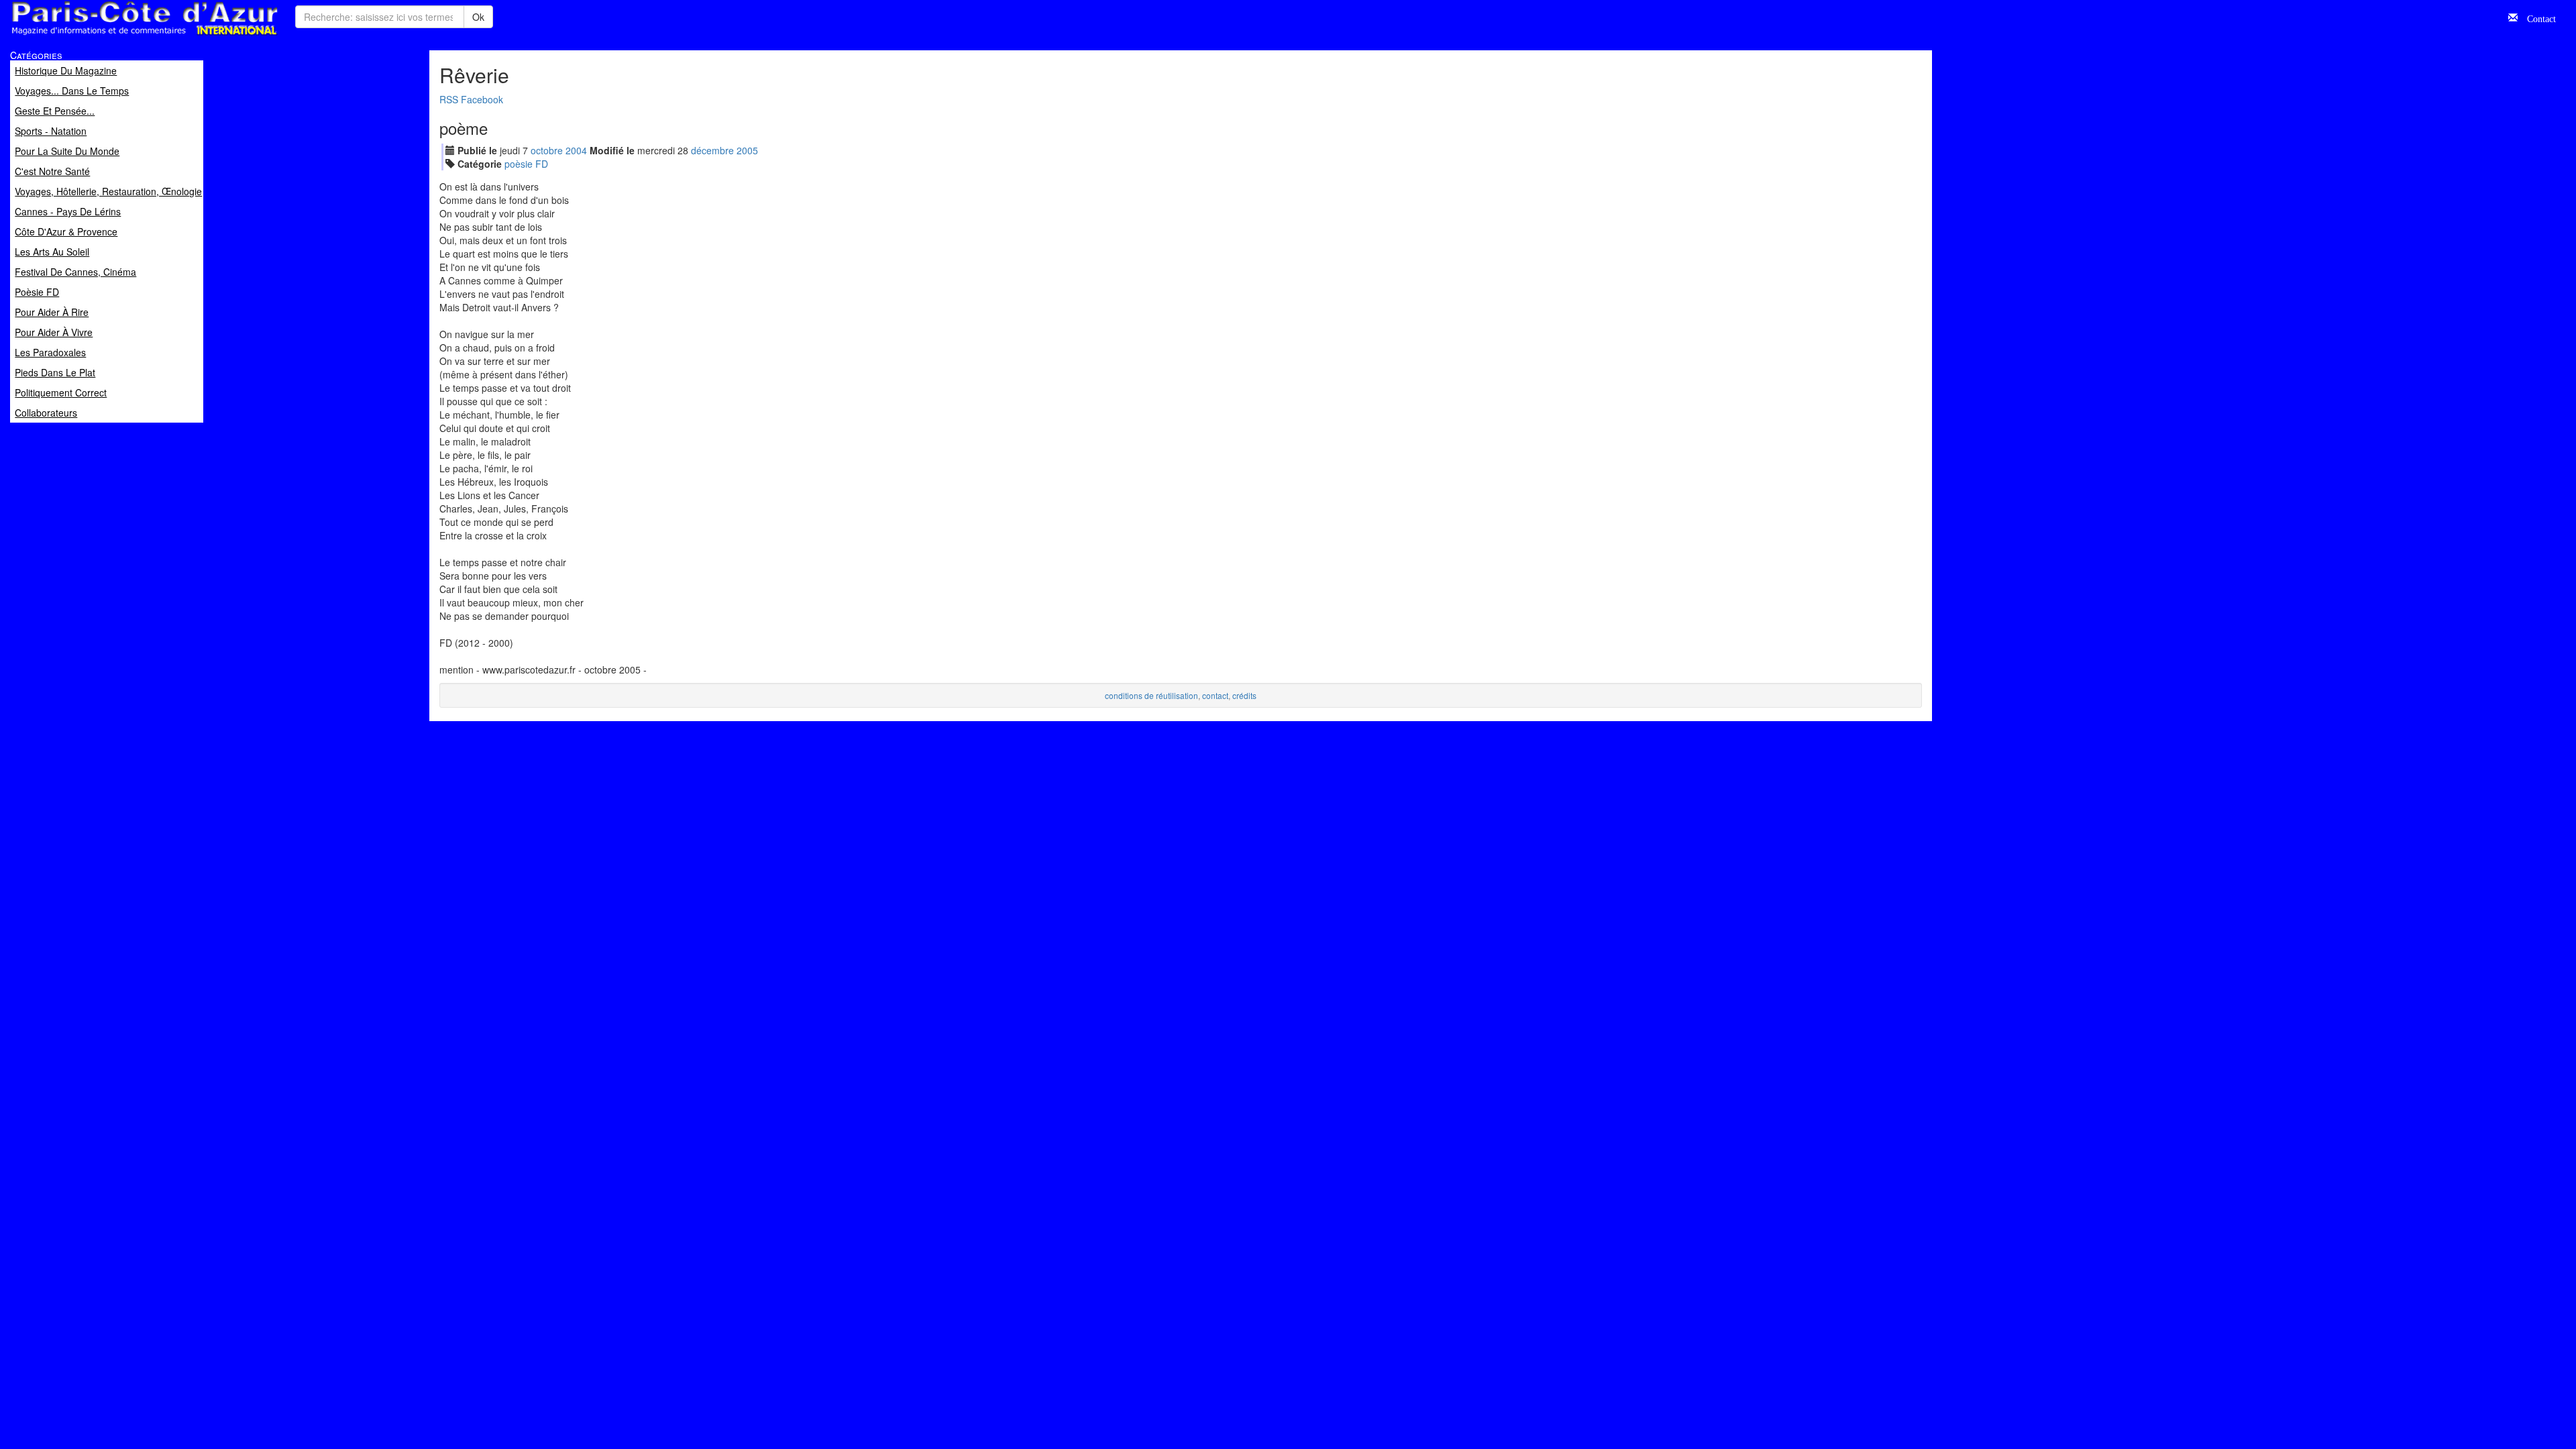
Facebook (482, 99)
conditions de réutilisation (1151, 695)
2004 (576, 150)
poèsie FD (526, 164)
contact (1215, 695)
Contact (2537, 17)
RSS (449, 99)
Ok (478, 17)
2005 (747, 150)
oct (547, 150)
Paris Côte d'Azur (115, 36)
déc (712, 150)
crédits (1244, 695)
